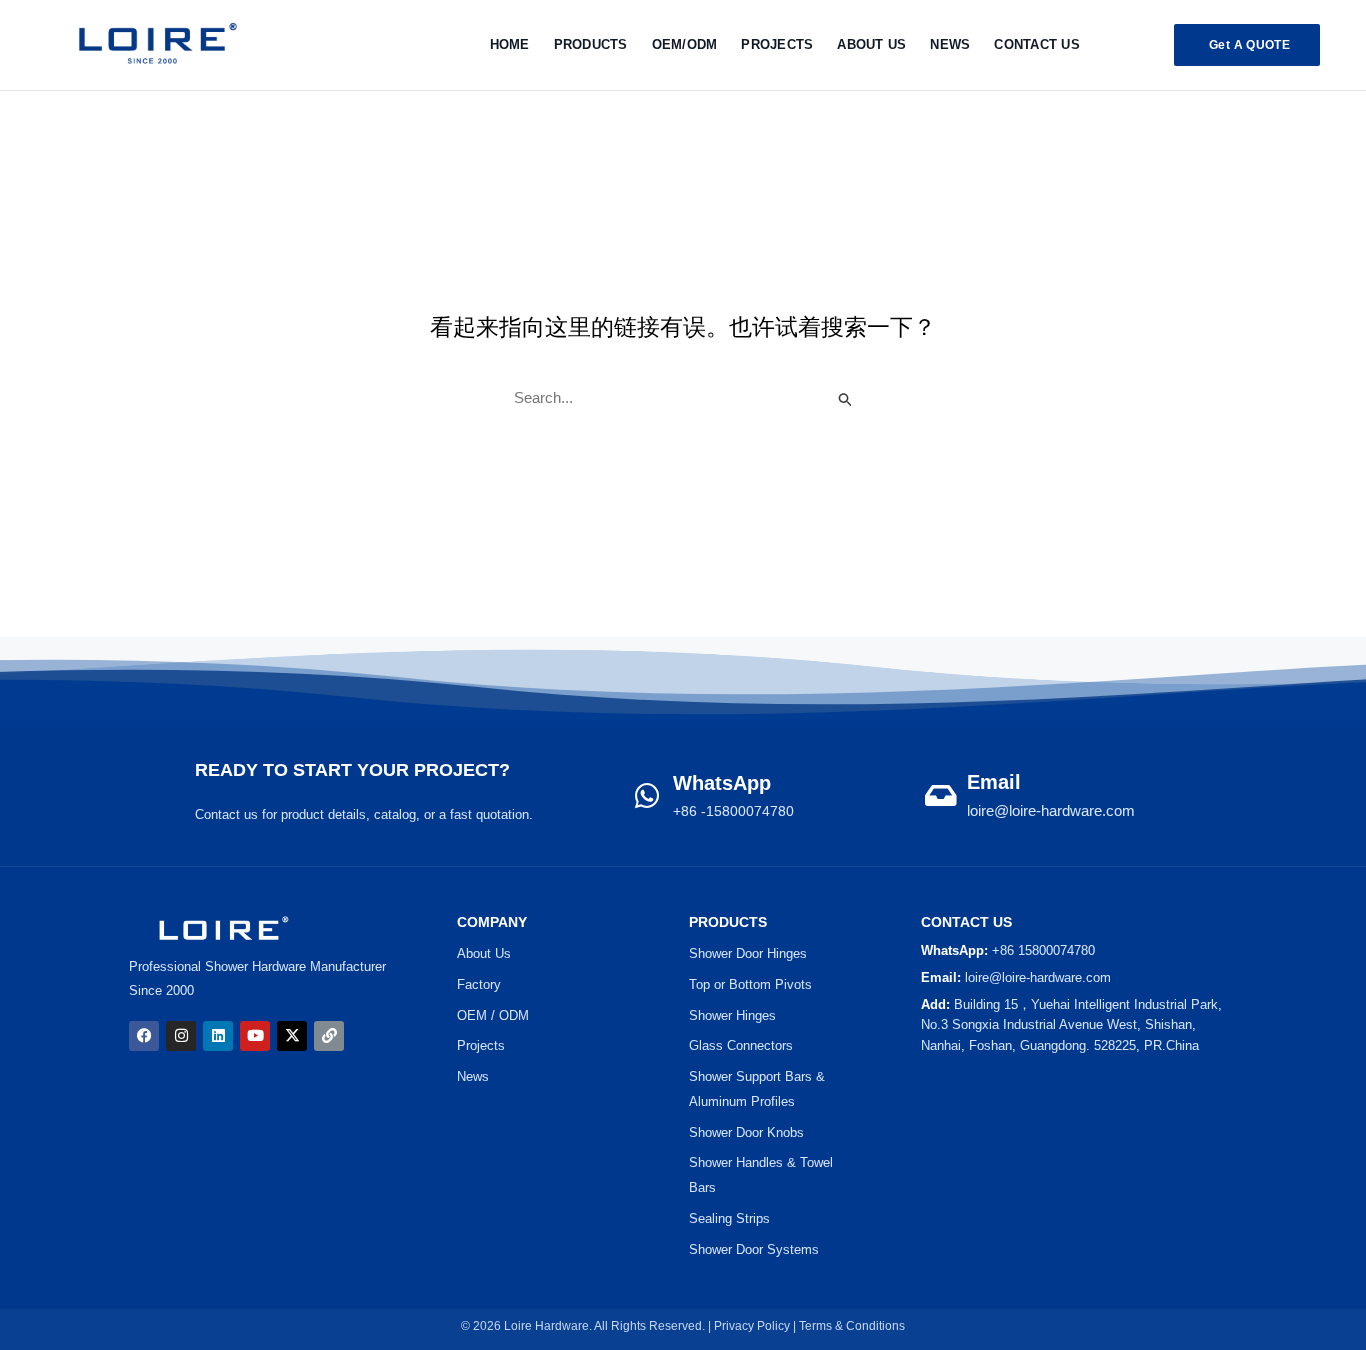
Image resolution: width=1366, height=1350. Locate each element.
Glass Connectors (741, 1045)
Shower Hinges (732, 1015)
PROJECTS (777, 44)
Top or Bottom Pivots (750, 984)
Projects (481, 1045)
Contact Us (1037, 44)
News (950, 44)
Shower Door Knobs (746, 1132)
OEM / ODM (493, 1015)
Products (591, 44)
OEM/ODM (685, 44)
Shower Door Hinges (748, 953)
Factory (479, 984)
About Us (871, 44)
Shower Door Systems (754, 1249)
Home (510, 44)
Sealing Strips (729, 1218)
